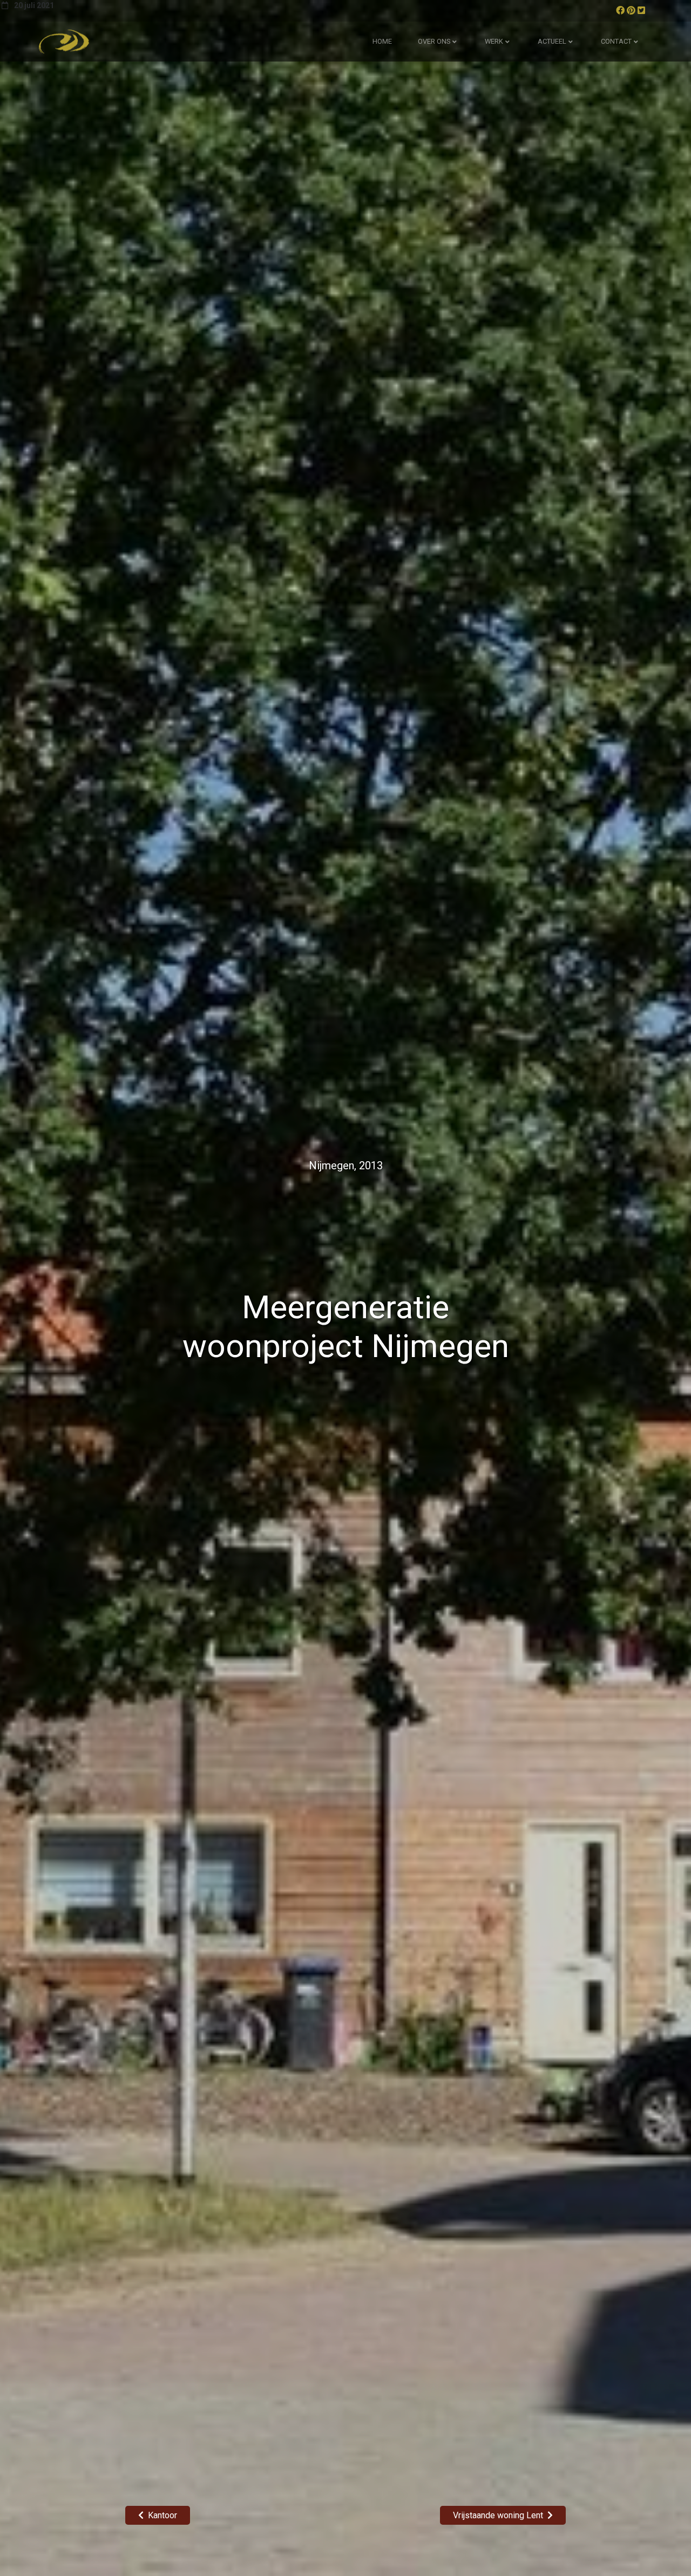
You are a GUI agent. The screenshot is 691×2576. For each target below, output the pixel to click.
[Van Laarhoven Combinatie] (64, 42)
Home (382, 41)
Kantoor (162, 2515)
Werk (494, 41)
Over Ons (434, 41)
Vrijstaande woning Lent (498, 2515)
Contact (616, 41)
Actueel (552, 41)
